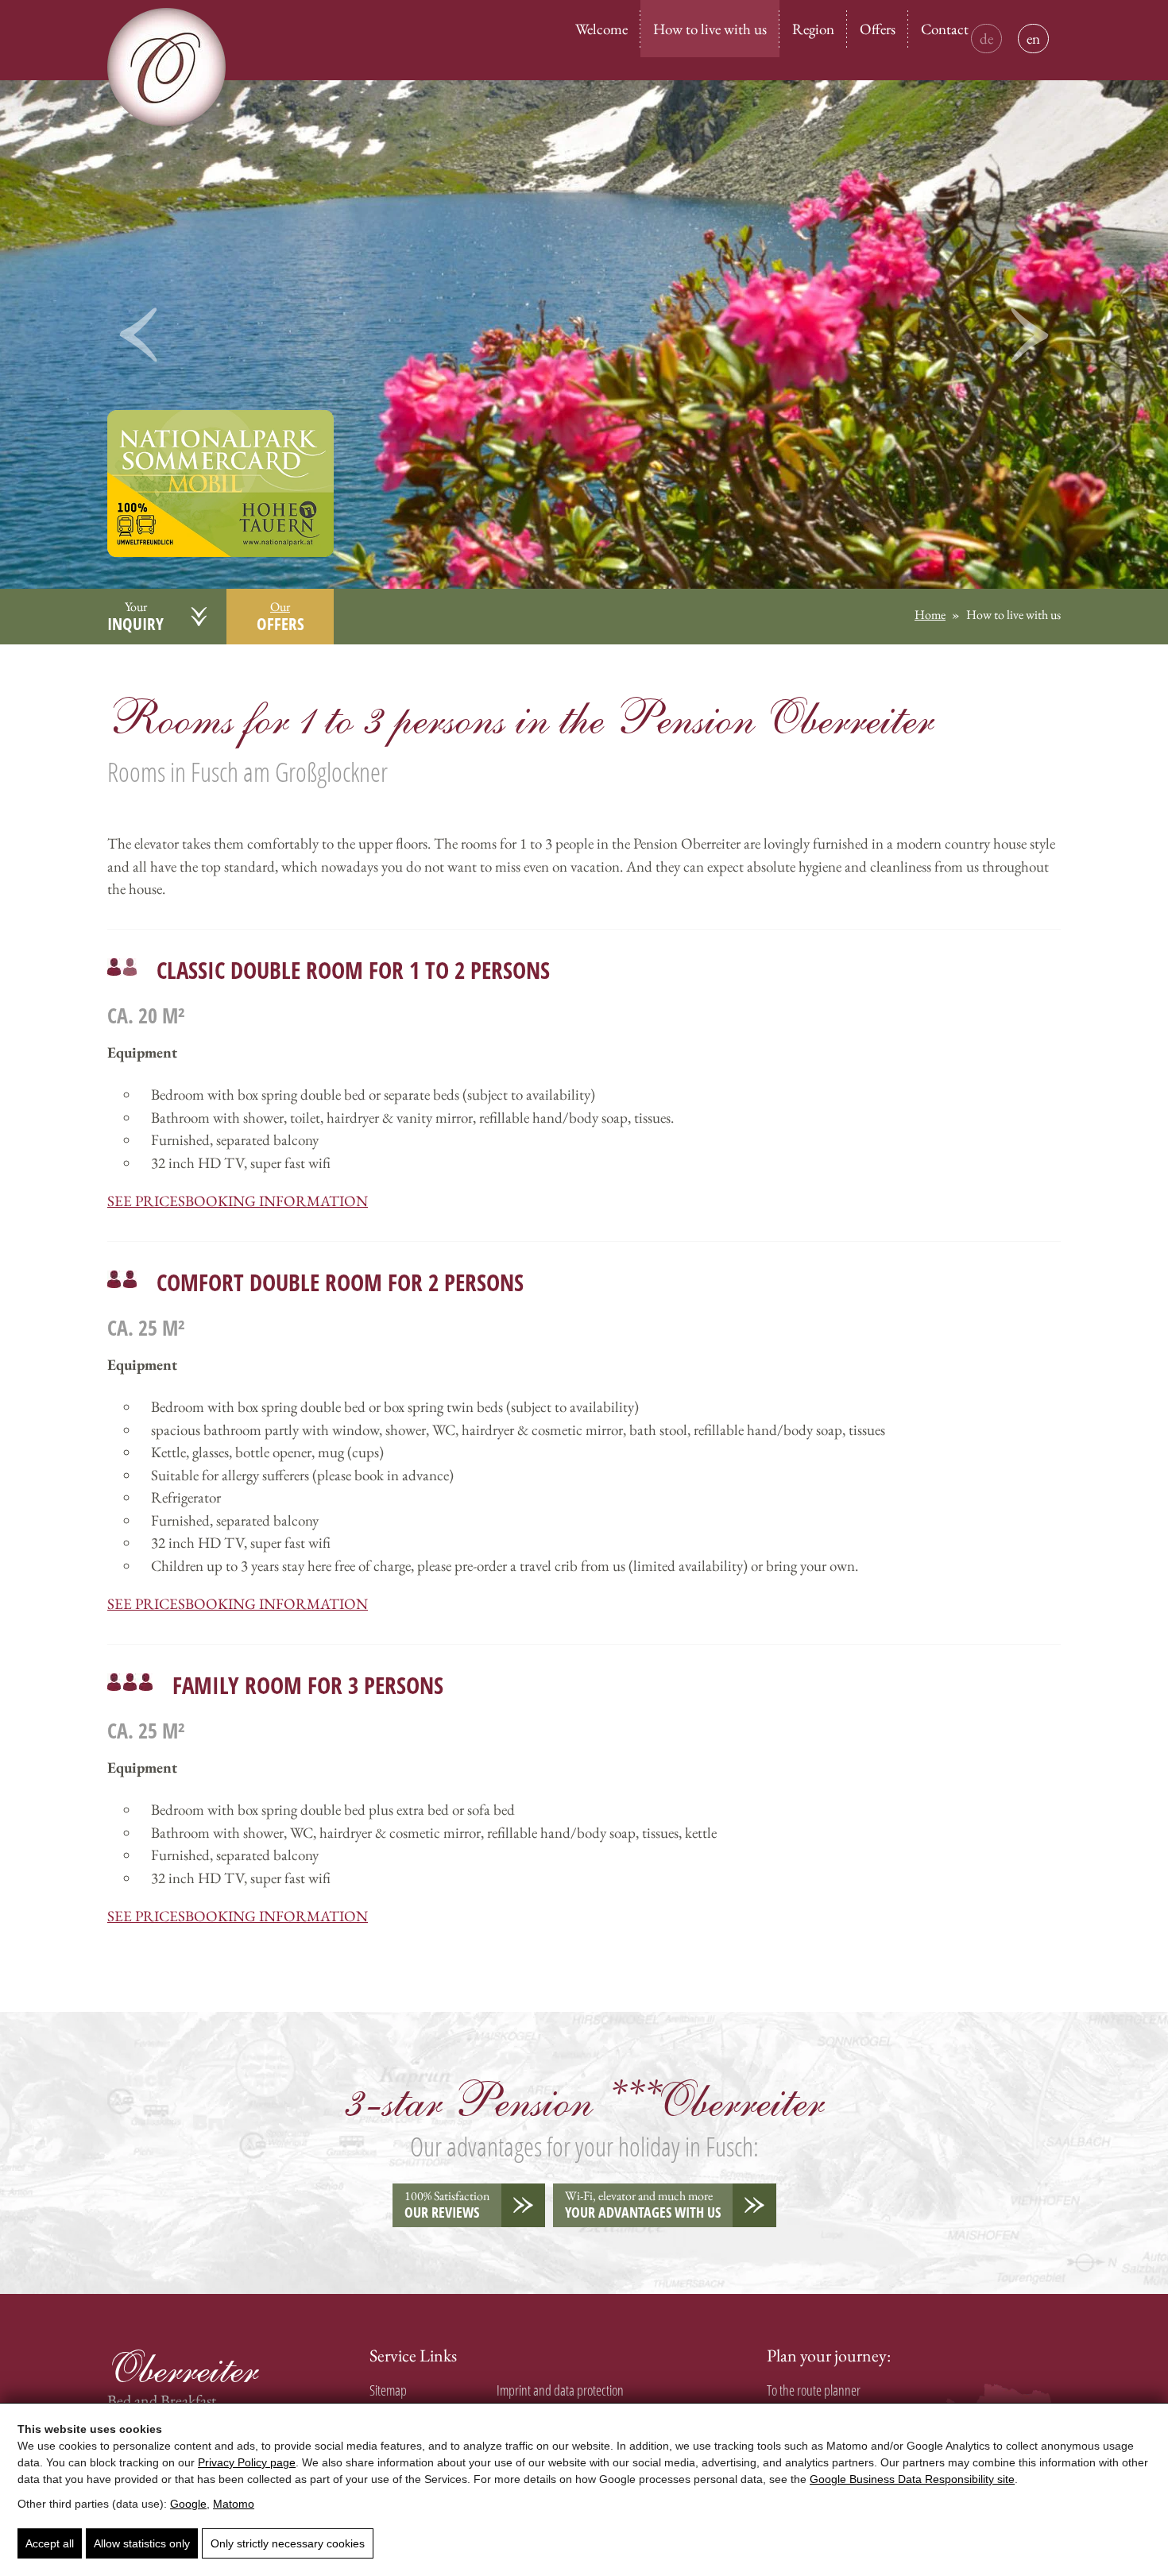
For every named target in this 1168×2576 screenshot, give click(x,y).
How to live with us (710, 29)
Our (280, 617)
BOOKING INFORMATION (277, 1201)
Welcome (601, 29)
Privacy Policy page (247, 2462)
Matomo (234, 2504)
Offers (878, 29)
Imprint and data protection (560, 2391)
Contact (945, 29)
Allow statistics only (142, 2543)
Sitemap (388, 2391)
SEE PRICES (146, 1201)
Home (930, 615)
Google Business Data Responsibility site (912, 2479)
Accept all (50, 2543)
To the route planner (814, 2391)
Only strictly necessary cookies (288, 2543)
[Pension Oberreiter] (220, 509)
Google (188, 2504)
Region (813, 29)
